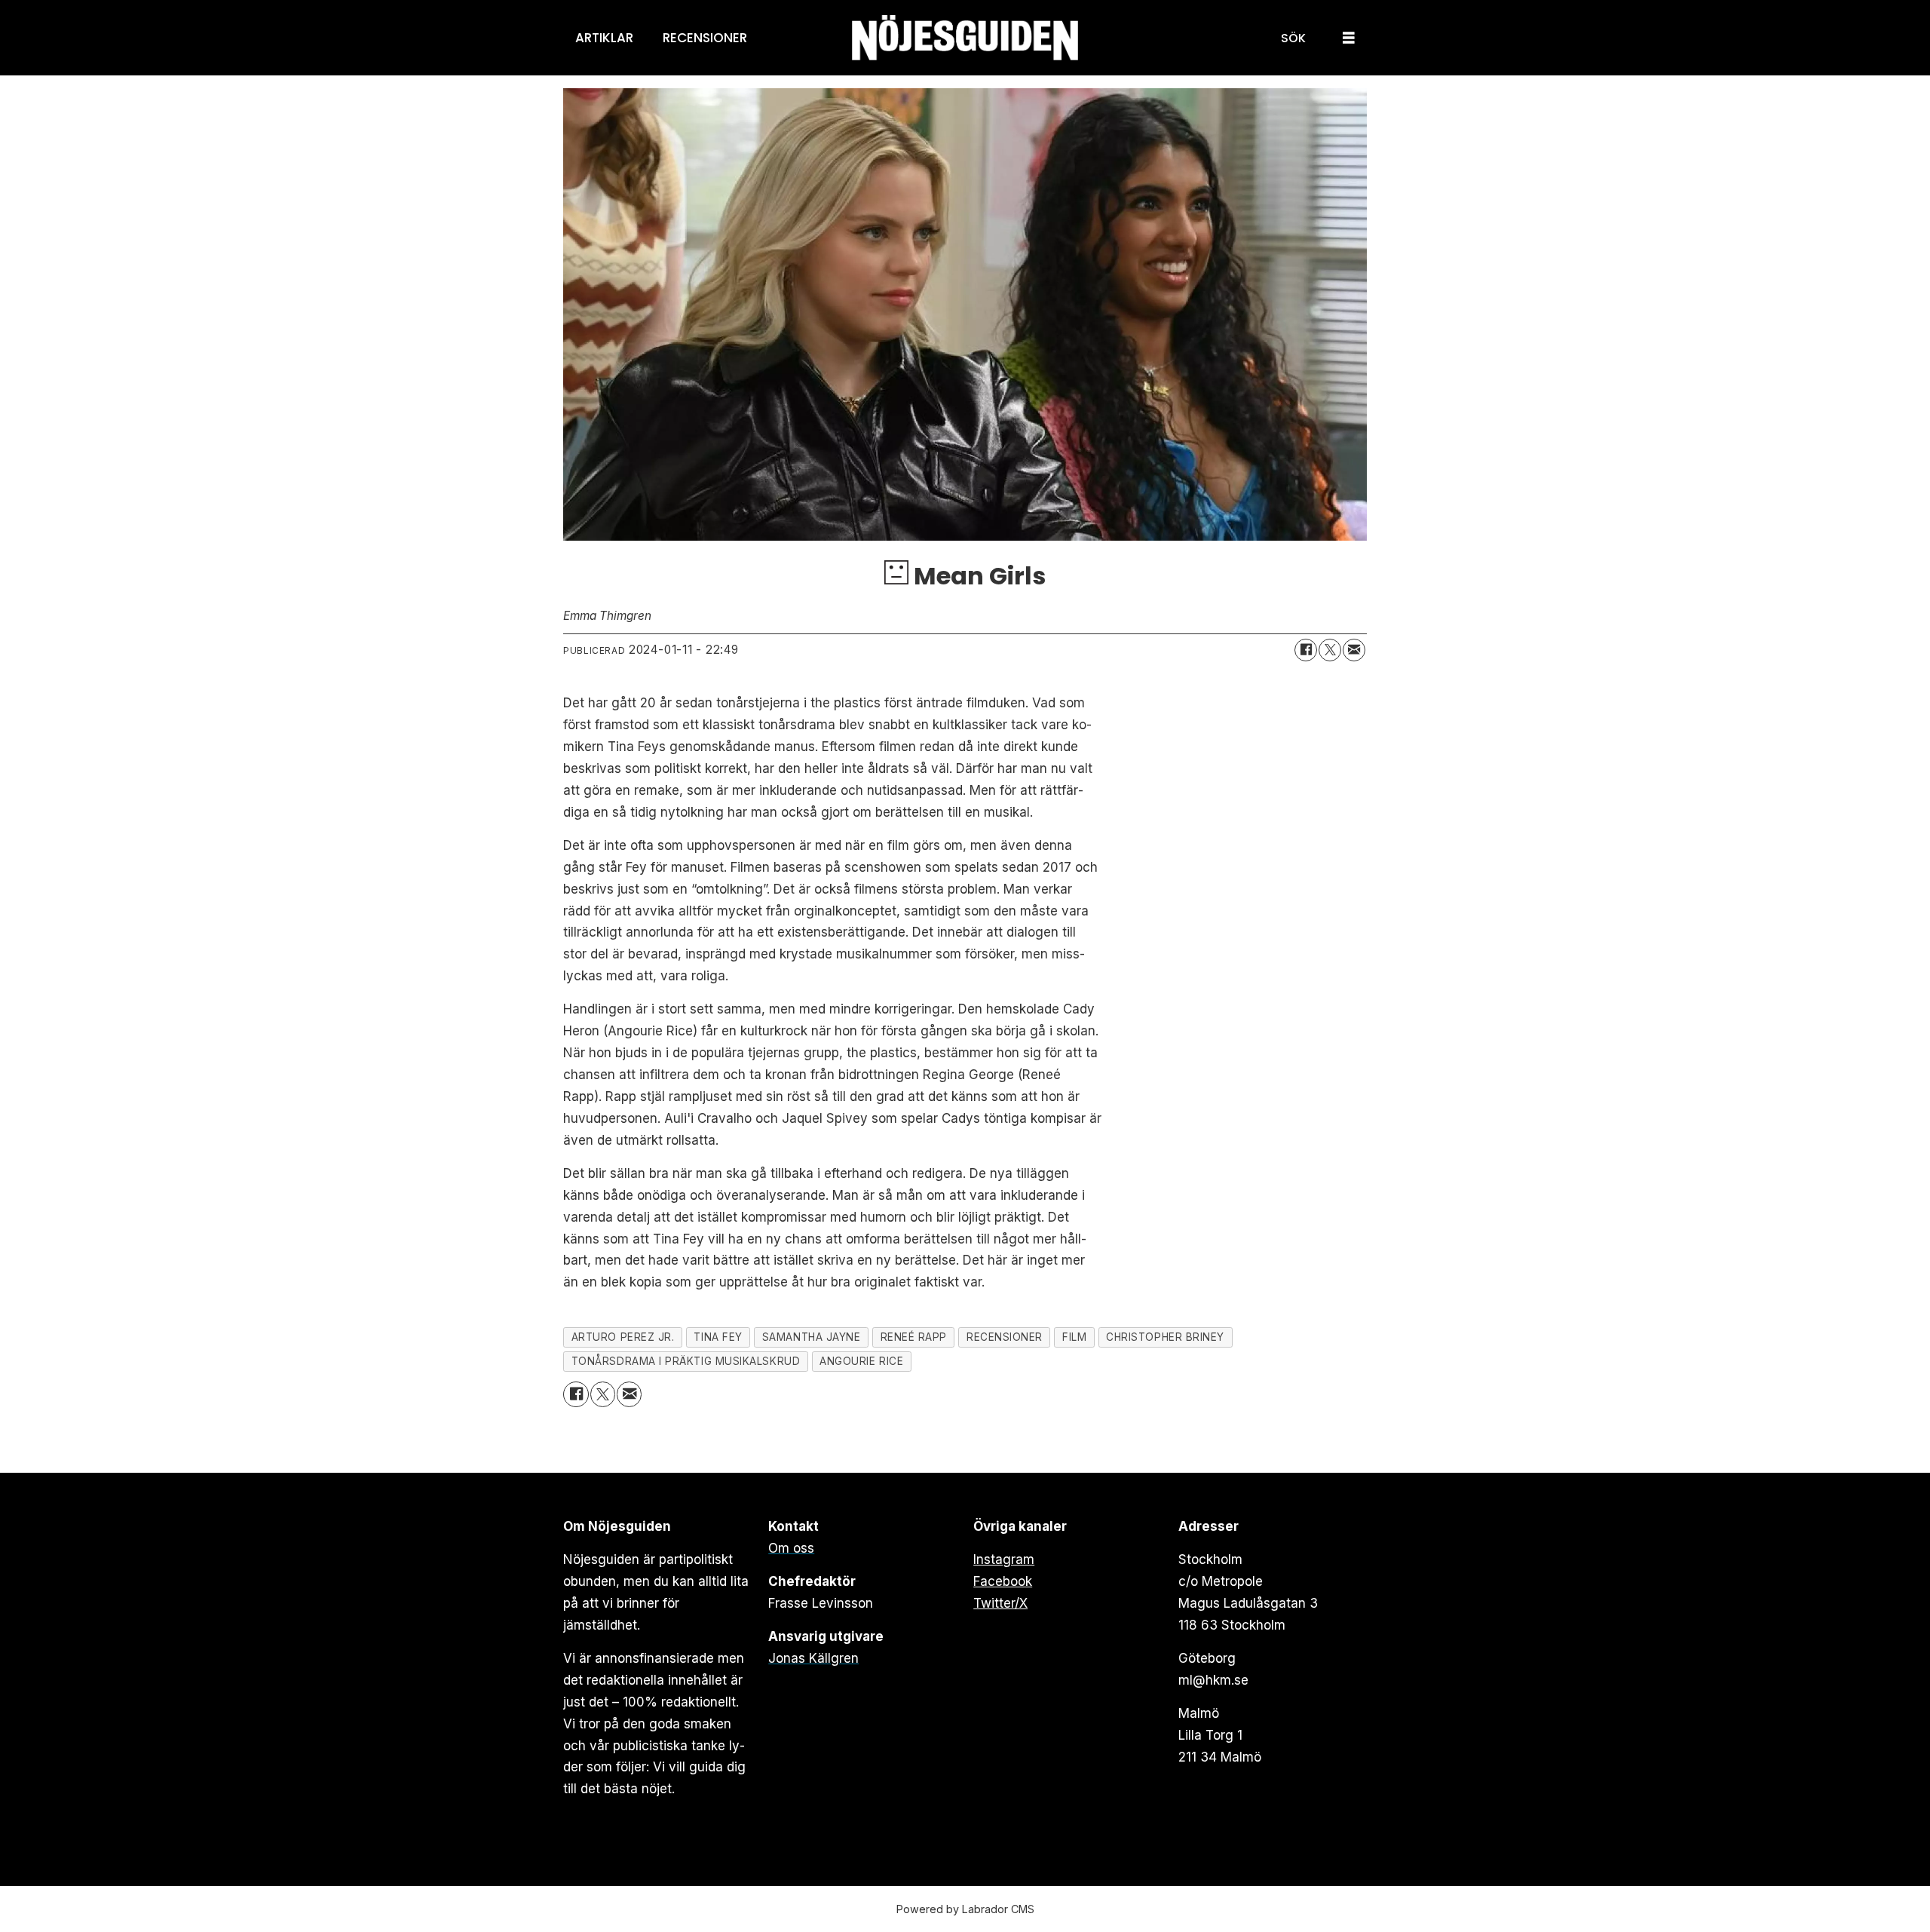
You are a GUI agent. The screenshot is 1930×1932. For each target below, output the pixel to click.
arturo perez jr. (623, 1337)
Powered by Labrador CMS (965, 1909)
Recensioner (705, 38)
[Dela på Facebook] (1306, 650)
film (1074, 1337)
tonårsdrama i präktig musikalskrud (686, 1361)
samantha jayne (812, 1337)
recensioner (1005, 1337)
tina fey (718, 1337)
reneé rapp (914, 1337)
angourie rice (861, 1361)
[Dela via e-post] (1354, 650)
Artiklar (604, 38)
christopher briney (1165, 1337)
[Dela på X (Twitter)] (1330, 650)
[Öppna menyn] (1349, 38)
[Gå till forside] (965, 38)
